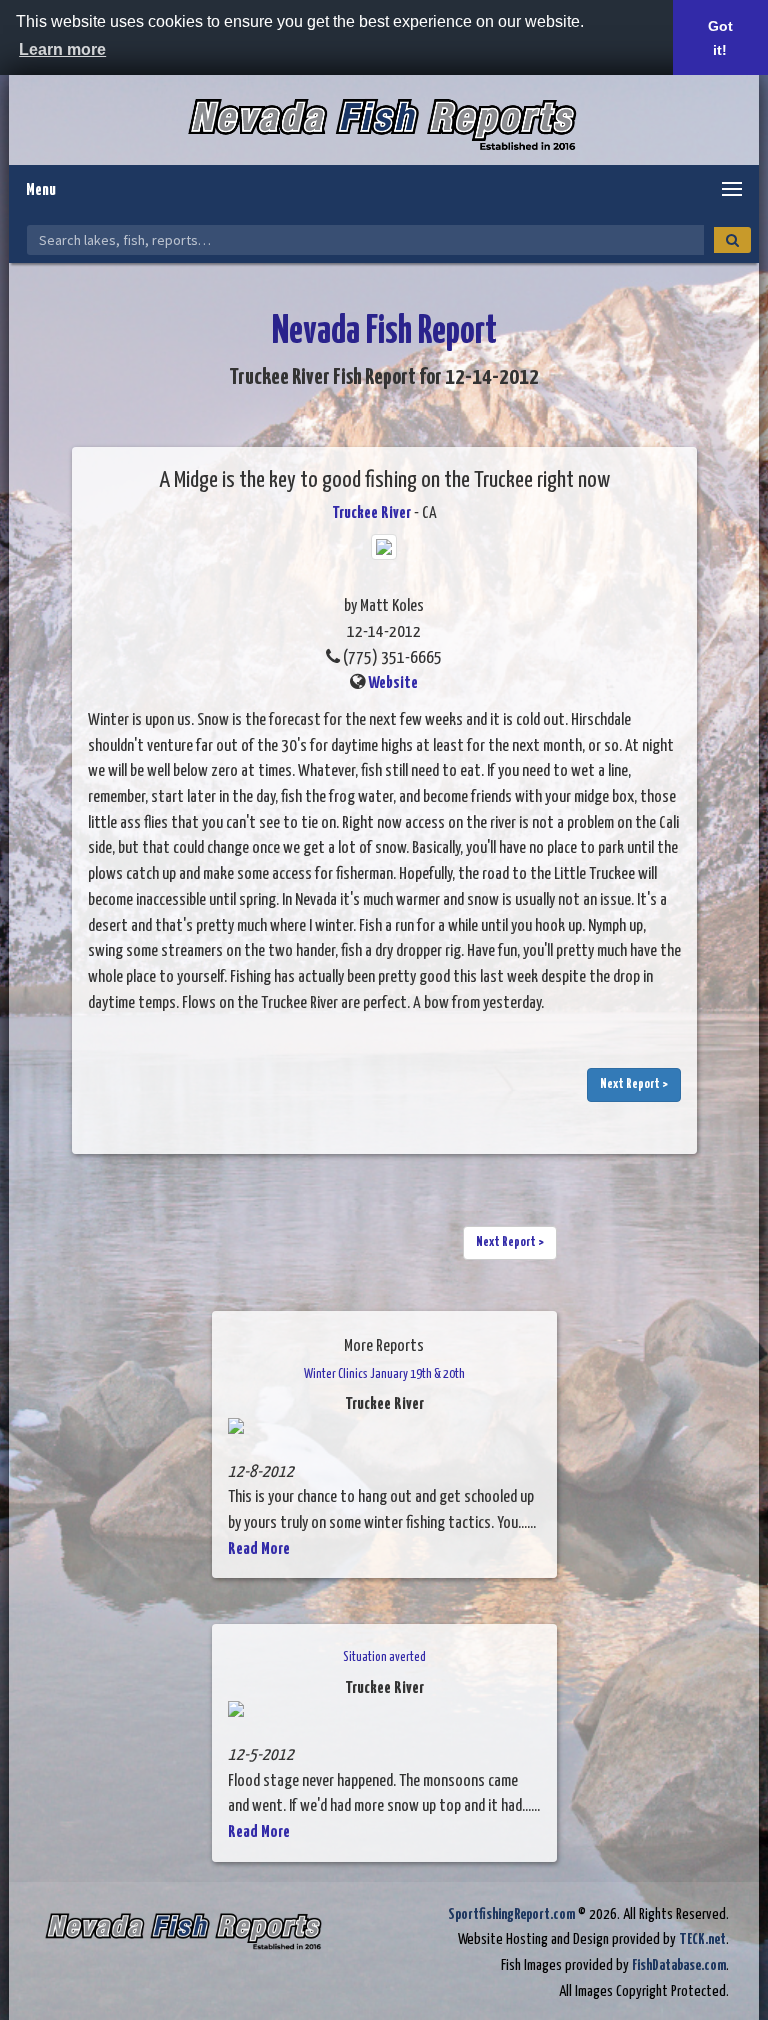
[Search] (732, 240)
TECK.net (702, 1939)
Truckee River (371, 513)
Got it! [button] (720, 38)
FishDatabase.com (679, 1965)
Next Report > (634, 1084)
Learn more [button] (62, 49)
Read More (259, 1549)
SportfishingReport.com (511, 1914)
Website (393, 683)
